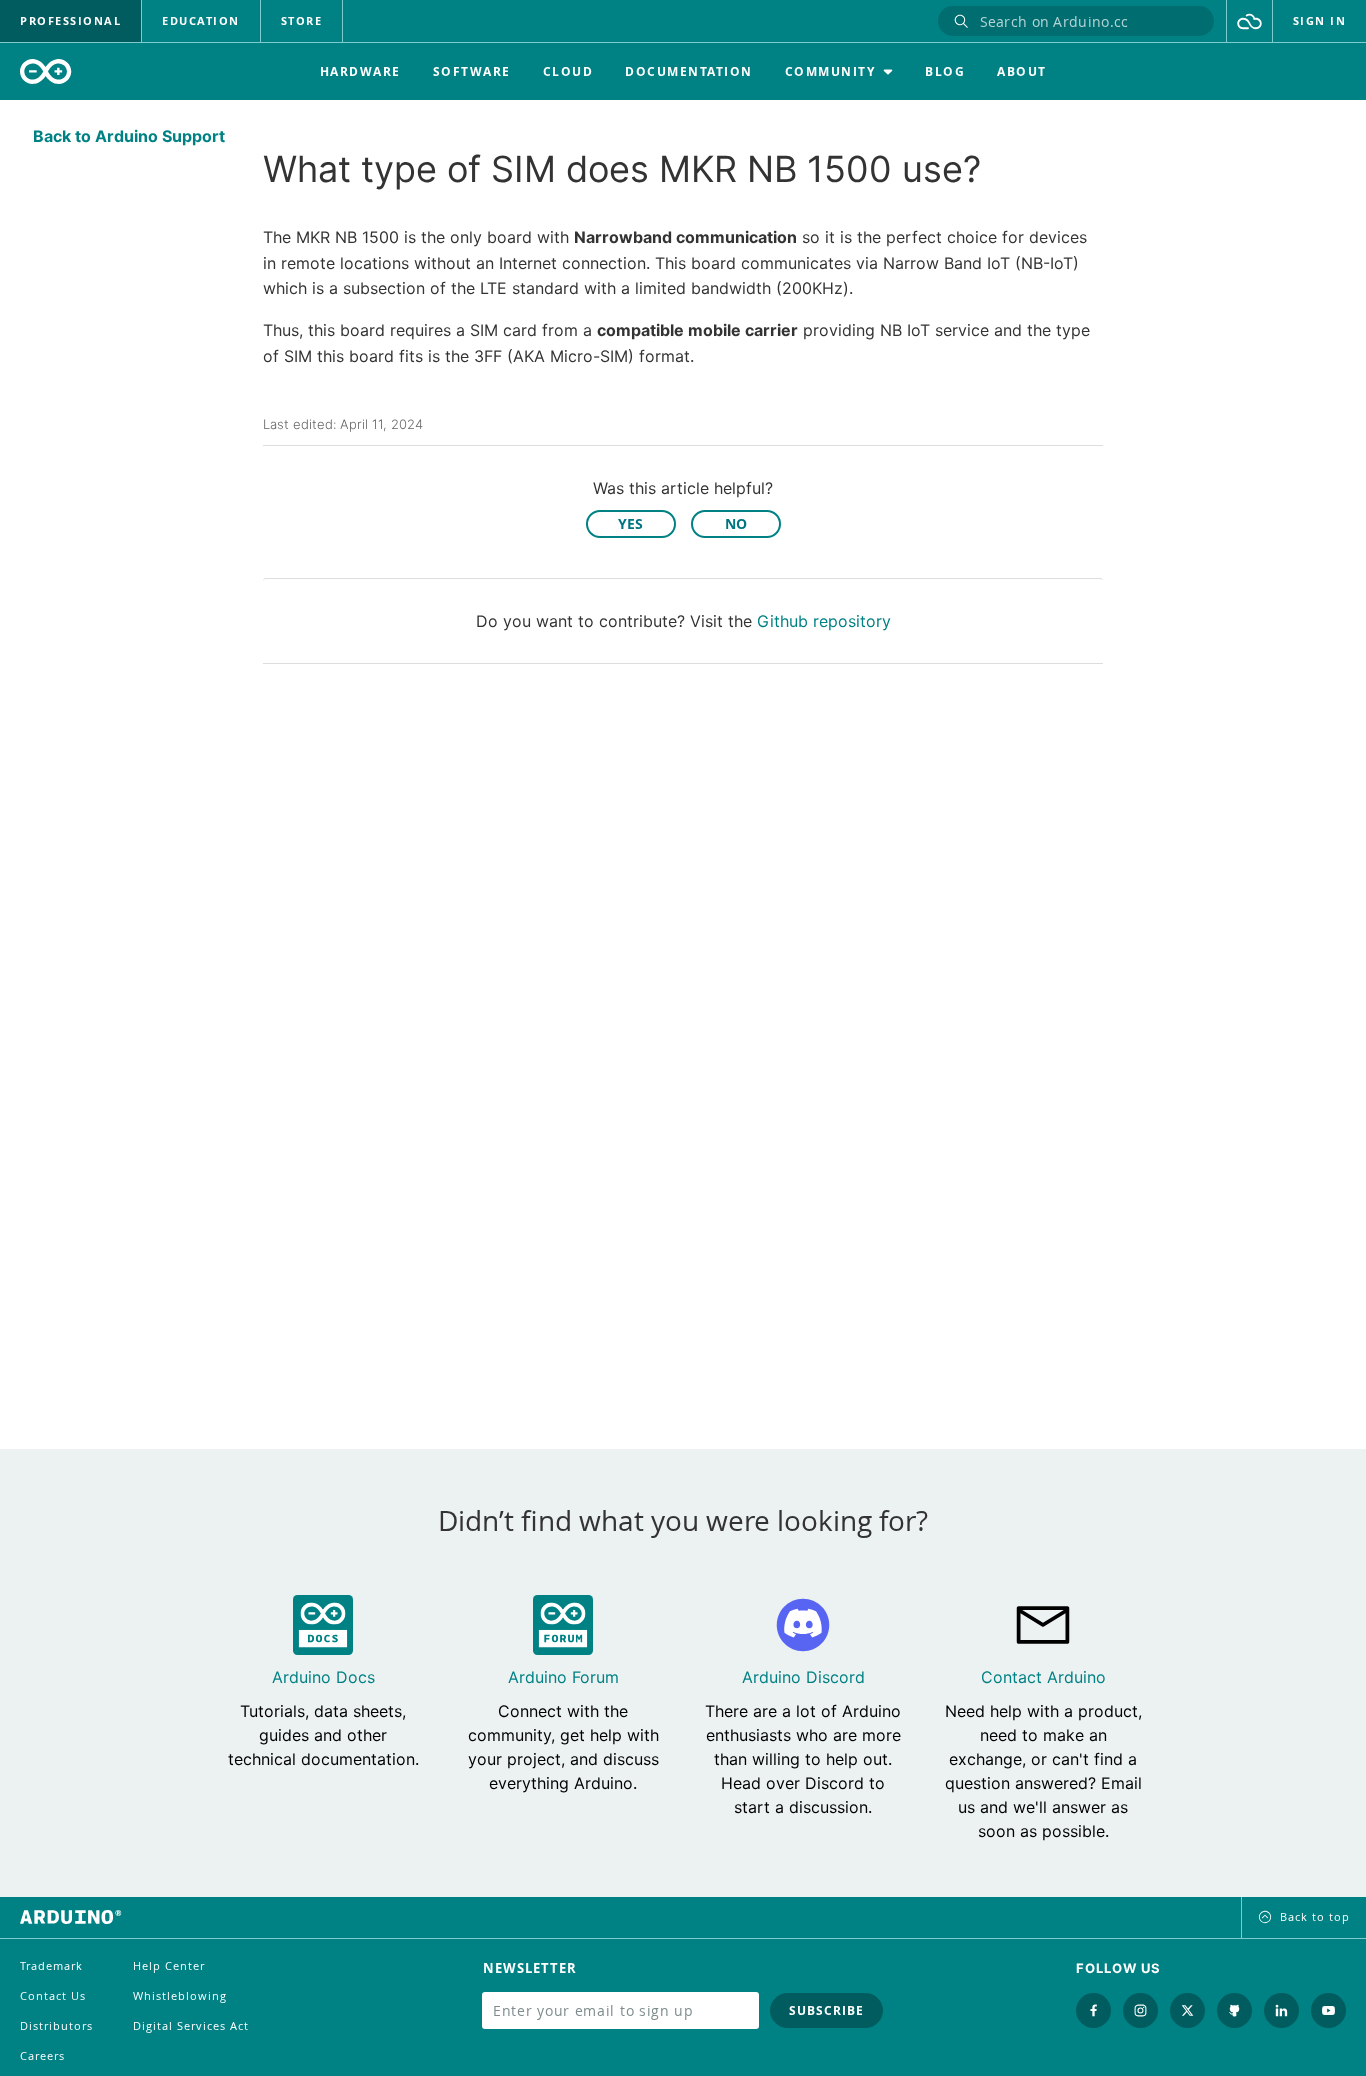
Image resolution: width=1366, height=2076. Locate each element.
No (736, 523)
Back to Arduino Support (129, 136)
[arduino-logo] (46, 71)
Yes (630, 523)
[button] (1249, 21)
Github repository (824, 621)
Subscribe (826, 2010)
